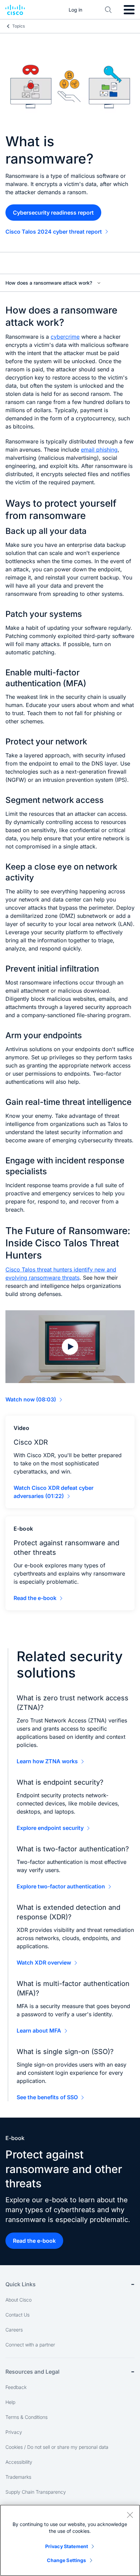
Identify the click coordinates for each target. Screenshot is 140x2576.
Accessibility (19, 2462)
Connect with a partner (30, 2345)
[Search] (108, 10)
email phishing (99, 450)
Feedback (16, 2387)
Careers (14, 2330)
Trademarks (18, 2477)
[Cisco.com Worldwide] (15, 10)
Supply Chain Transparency (36, 2492)
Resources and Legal (32, 2372)
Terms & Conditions (27, 2417)
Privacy (14, 2432)
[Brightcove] (70, 1347)
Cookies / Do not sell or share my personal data (57, 2447)
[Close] (130, 2515)
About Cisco (19, 2300)
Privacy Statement (67, 2546)
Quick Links (21, 2284)
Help (10, 2402)
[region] (70, 2540)
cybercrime (65, 337)
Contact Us (17, 2315)
